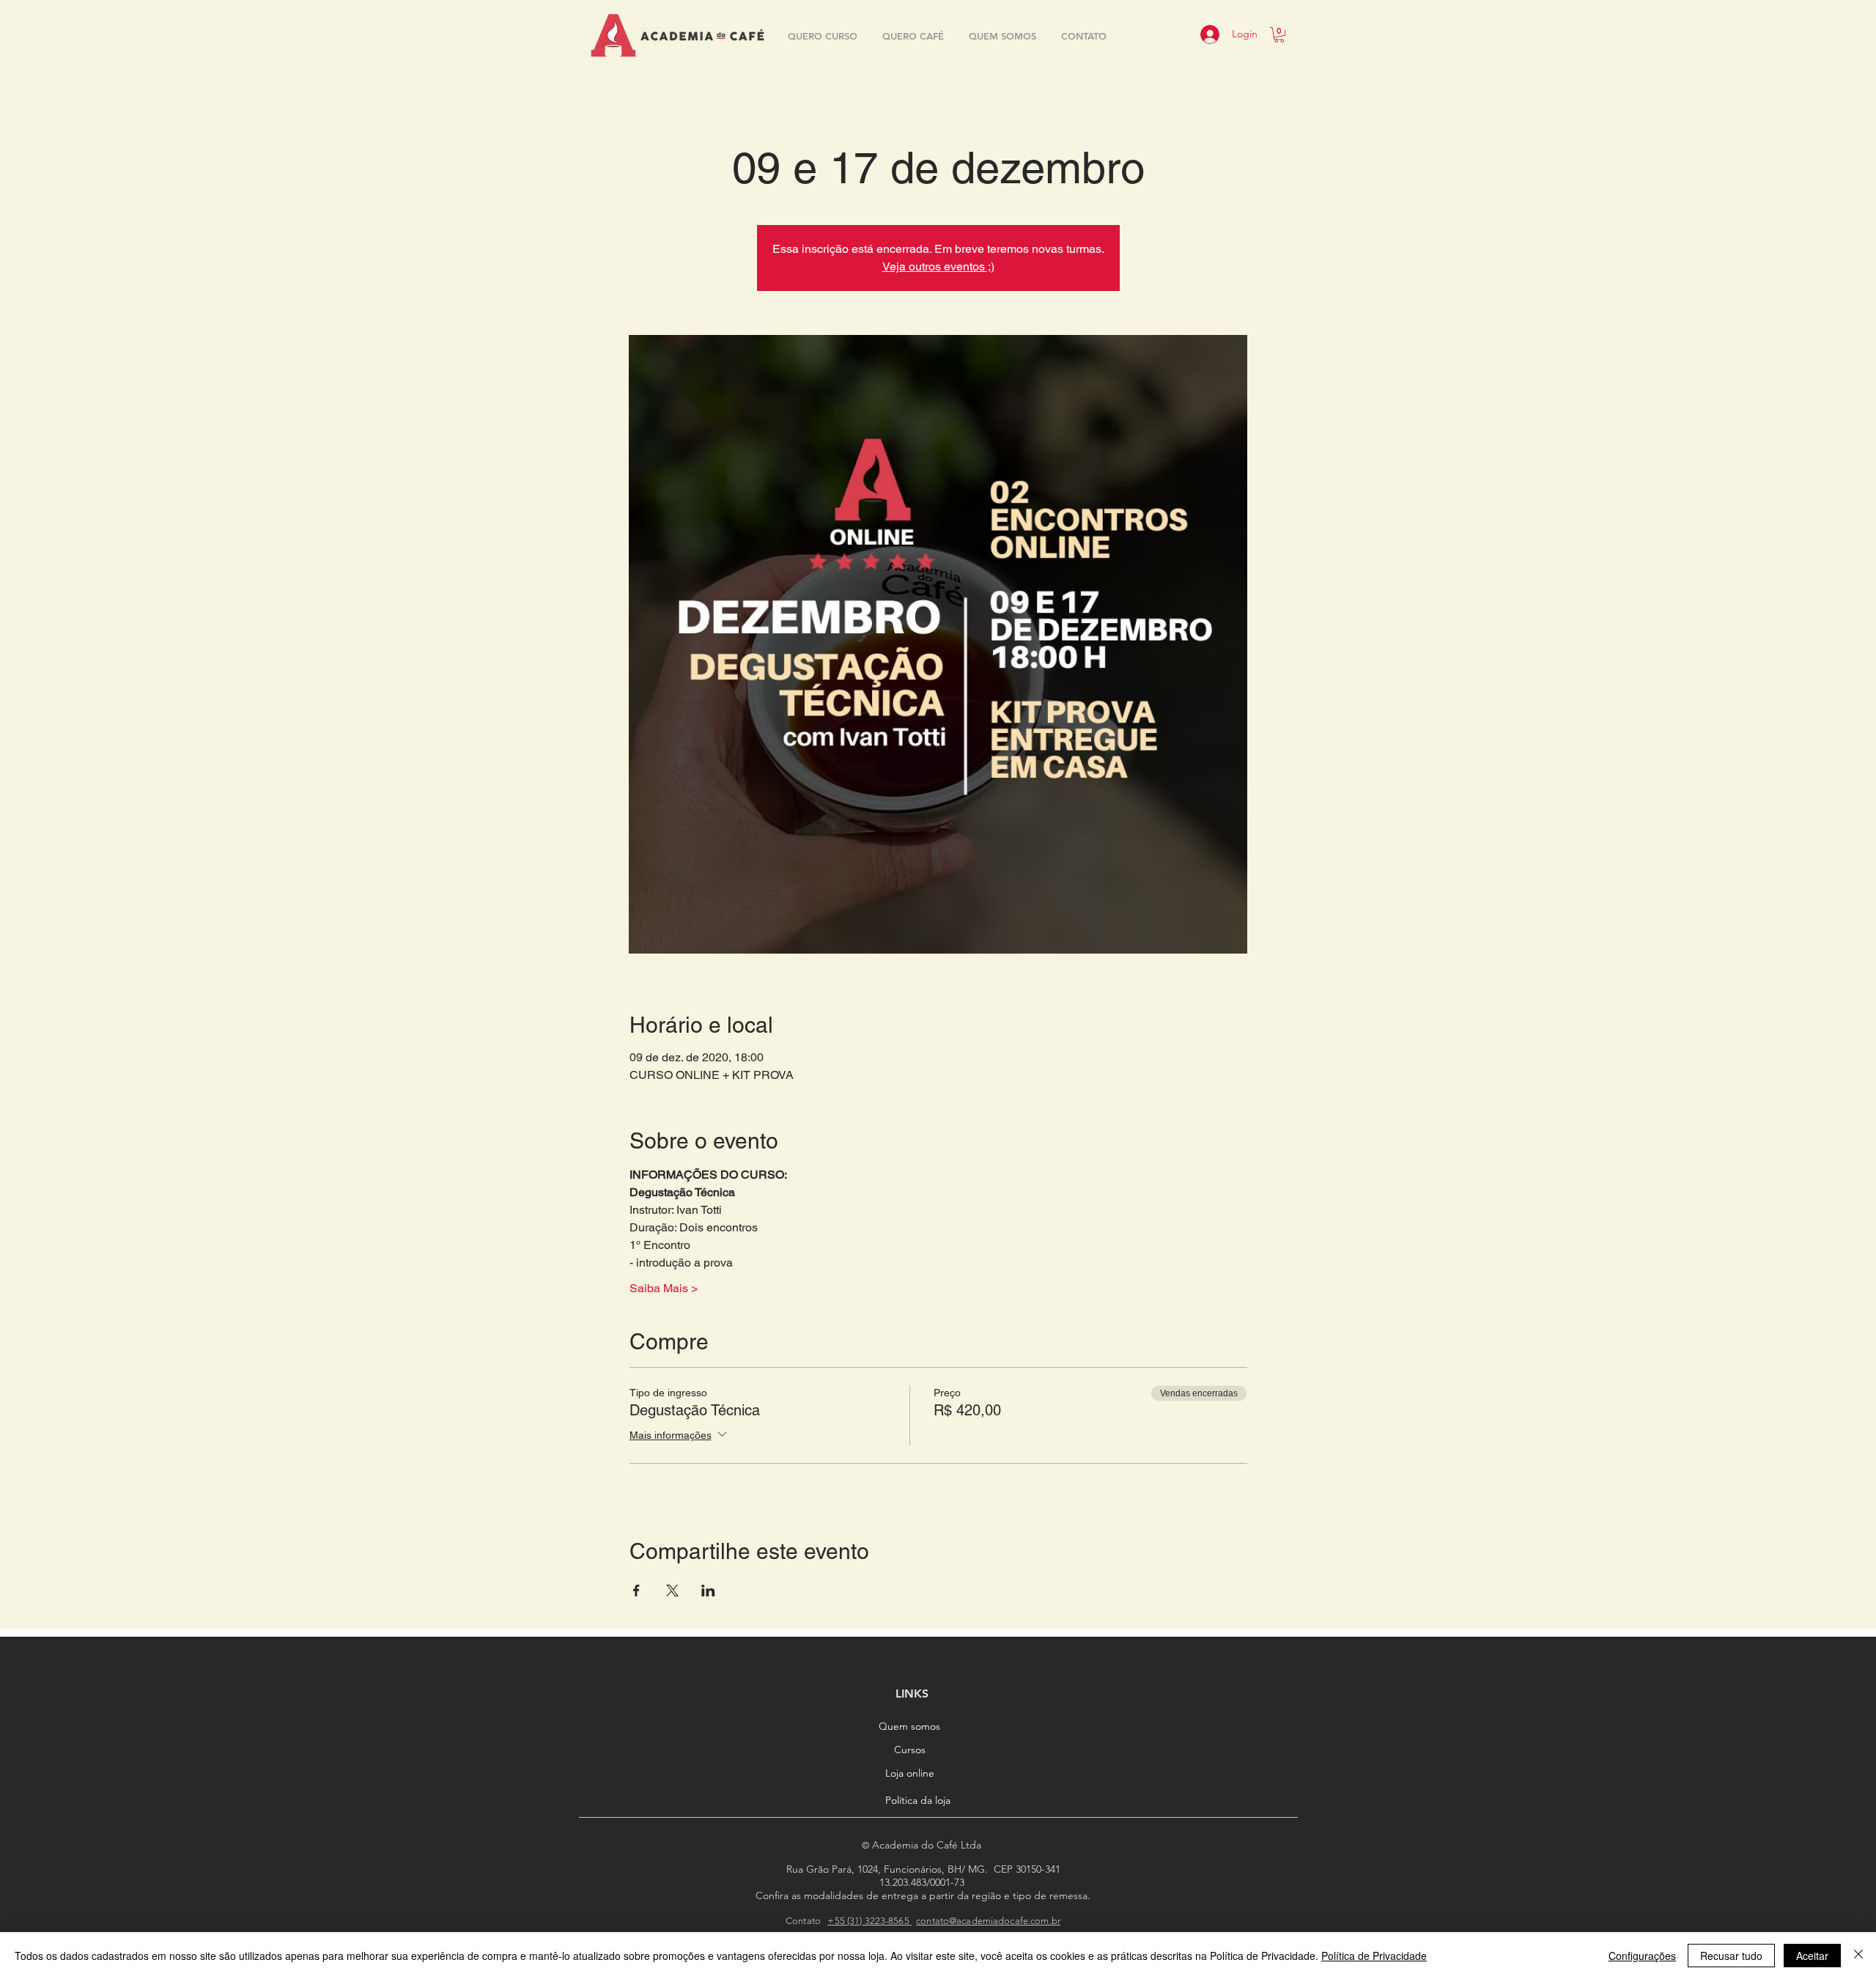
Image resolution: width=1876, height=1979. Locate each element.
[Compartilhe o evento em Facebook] (636, 1591)
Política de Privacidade (1374, 1956)
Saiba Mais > (664, 1288)
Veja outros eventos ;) (938, 266)
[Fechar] (1858, 1956)
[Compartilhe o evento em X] (672, 1591)
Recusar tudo (1731, 1956)
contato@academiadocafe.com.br (988, 1921)
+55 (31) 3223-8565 (869, 1921)
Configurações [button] (1642, 1956)
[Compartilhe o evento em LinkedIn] (708, 1591)
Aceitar (1812, 1956)
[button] (1279, 35)
